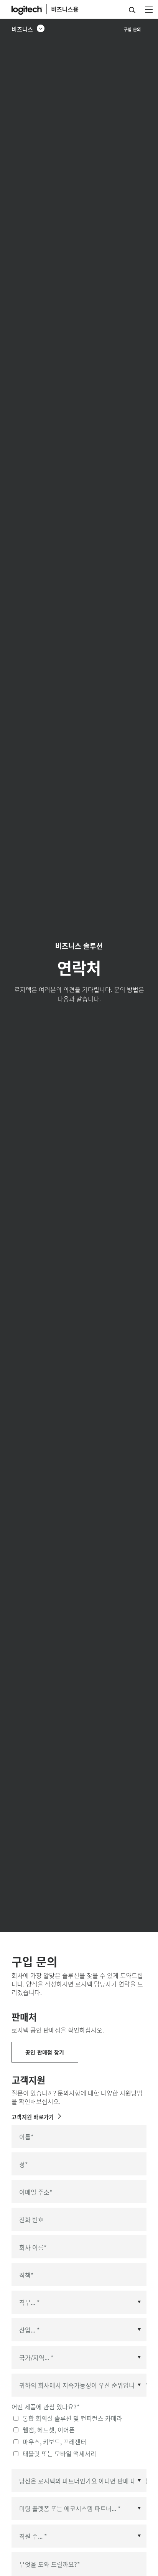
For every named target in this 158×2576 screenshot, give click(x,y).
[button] (28, 29)
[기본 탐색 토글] (149, 9)
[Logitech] (52, 9)
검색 (132, 10)
